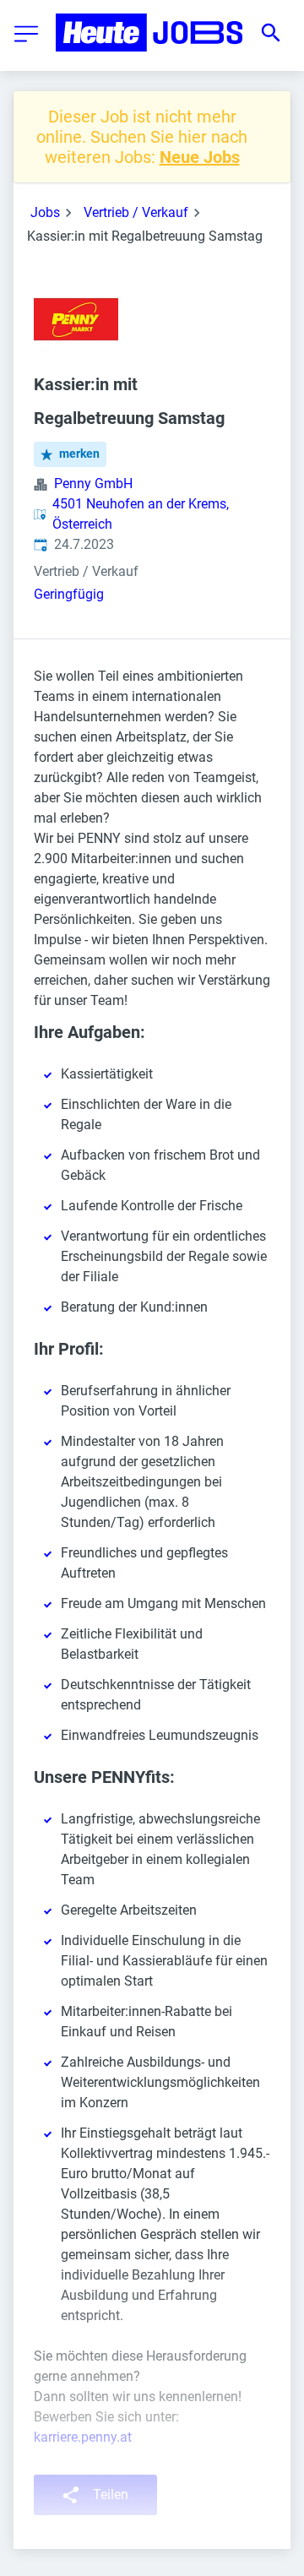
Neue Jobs (200, 157)
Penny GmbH (93, 484)
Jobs (45, 212)
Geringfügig (69, 594)
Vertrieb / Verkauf (136, 212)
